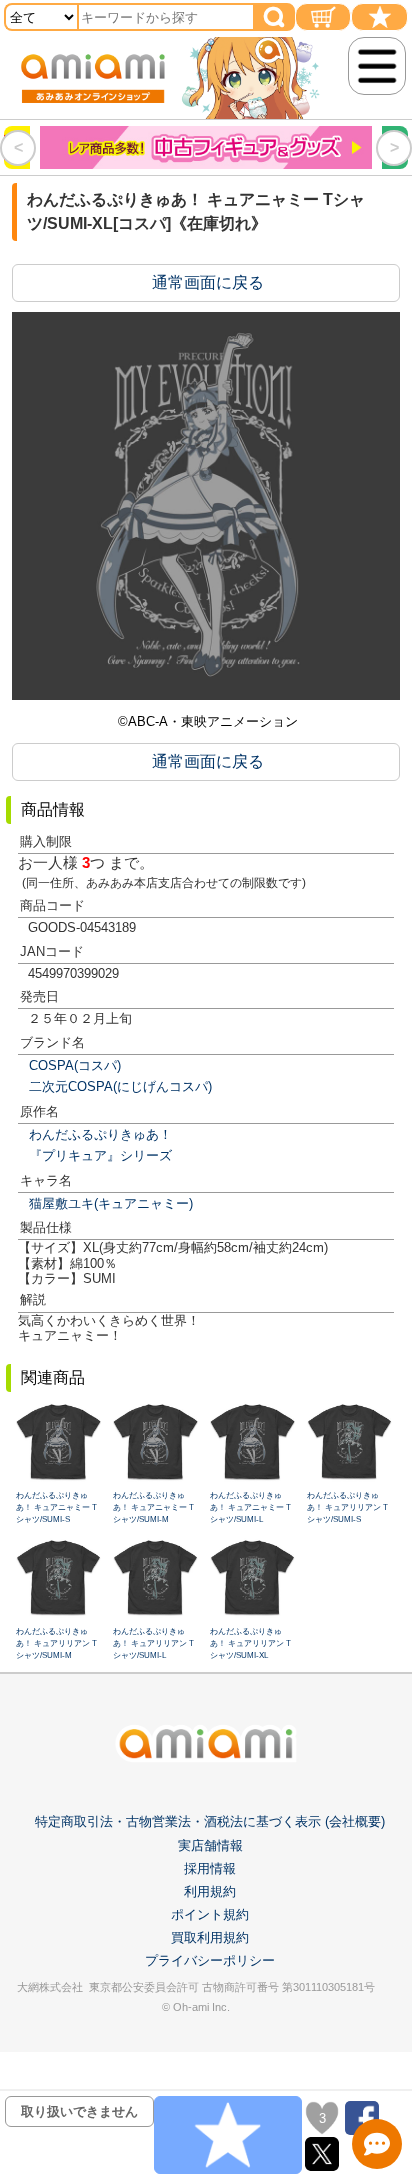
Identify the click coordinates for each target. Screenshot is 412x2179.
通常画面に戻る (208, 282)
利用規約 (210, 1891)
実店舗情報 (210, 1845)
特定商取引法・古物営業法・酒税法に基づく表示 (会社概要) (210, 1821)
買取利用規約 (210, 1937)
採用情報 (210, 1868)
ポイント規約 (210, 1914)
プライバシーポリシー (210, 1960)
